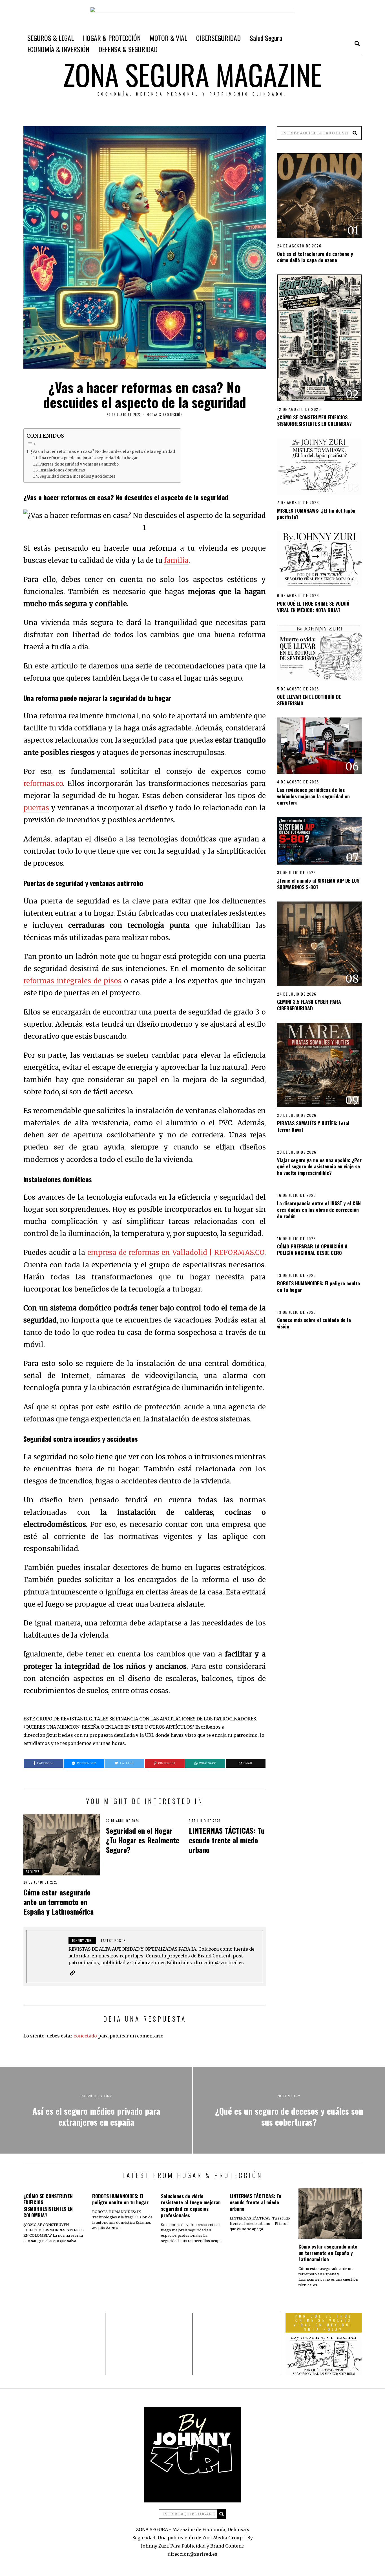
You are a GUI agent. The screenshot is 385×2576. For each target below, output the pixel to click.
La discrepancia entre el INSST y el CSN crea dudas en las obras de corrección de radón (319, 1210)
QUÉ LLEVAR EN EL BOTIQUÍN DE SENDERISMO (309, 700)
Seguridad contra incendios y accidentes (77, 476)
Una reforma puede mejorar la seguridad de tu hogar (88, 458)
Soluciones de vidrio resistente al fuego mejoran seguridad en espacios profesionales (191, 2206)
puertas (36, 808)
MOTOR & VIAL (168, 38)
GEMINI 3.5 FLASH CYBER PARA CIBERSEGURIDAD (309, 1005)
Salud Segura (266, 38)
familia (176, 560)
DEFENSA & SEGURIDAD (128, 49)
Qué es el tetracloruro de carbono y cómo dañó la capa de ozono (315, 257)
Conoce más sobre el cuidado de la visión (314, 1323)
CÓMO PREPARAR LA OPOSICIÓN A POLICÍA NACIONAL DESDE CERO (312, 1249)
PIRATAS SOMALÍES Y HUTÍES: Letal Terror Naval (313, 1126)
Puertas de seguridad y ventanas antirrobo (79, 464)
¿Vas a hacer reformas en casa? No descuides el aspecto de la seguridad (103, 451)
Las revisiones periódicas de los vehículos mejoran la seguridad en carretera (313, 796)
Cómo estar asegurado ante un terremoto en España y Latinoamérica (58, 1902)
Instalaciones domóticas (62, 470)
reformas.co (43, 784)
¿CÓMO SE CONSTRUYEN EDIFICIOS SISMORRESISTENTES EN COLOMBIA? (314, 420)
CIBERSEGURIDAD (218, 38)
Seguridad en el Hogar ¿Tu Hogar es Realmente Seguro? (143, 1840)
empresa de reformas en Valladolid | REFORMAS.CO (176, 1252)
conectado (85, 2036)
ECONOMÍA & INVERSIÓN (58, 49)
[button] (355, 133)
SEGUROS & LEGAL (51, 38)
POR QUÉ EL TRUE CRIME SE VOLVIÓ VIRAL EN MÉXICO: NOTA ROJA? (313, 607)
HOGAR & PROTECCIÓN (112, 38)
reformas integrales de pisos (72, 981)
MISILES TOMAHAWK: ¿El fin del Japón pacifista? (316, 514)
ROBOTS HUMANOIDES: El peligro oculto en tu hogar (318, 1286)
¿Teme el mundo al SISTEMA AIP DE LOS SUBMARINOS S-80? (318, 884)
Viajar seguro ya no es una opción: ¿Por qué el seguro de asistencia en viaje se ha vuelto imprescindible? (319, 1166)
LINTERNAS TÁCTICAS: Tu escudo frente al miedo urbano (227, 1840)
